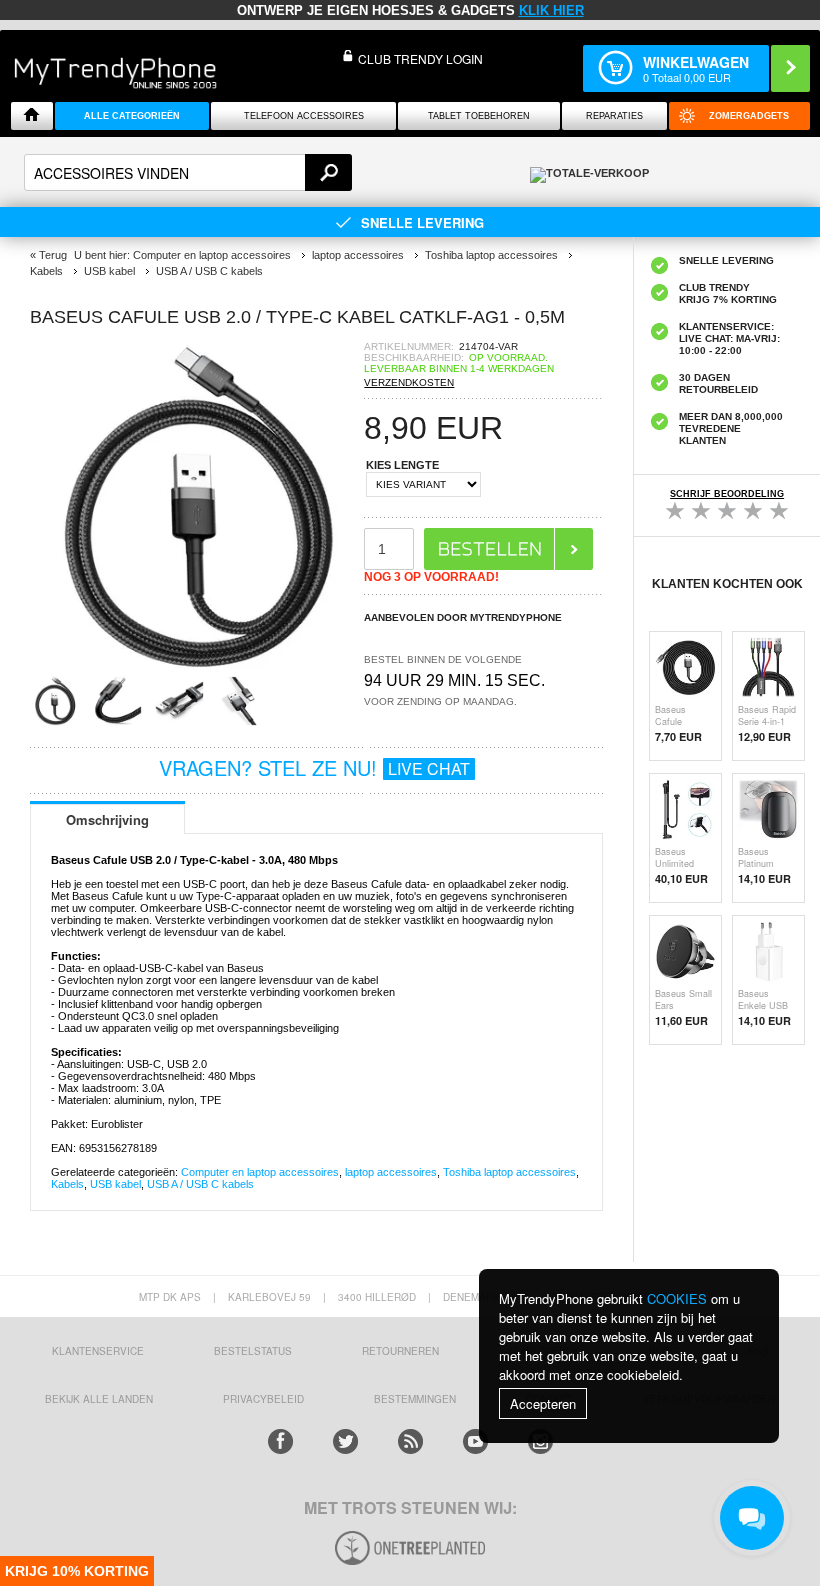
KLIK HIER (551, 10)
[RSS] (410, 1441)
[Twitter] (345, 1441)
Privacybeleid (263, 1399)
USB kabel (115, 1184)
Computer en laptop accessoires (260, 1172)
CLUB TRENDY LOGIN (420, 58)
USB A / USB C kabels (200, 1184)
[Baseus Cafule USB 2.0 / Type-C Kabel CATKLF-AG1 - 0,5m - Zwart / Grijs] (197, 669)
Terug (53, 255)
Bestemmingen (415, 1399)
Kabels (67, 1184)
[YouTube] (475, 1441)
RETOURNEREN (400, 1351)
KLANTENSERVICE (98, 1351)
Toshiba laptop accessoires (509, 1172)
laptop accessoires (391, 1172)
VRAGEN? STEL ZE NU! (314, 767)
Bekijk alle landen (99, 1399)
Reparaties (614, 116)
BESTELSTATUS (253, 1351)
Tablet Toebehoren (479, 116)
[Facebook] (280, 1441)
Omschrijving (107, 819)
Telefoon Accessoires (304, 116)
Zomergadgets (749, 116)
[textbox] (188, 172)
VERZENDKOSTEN (409, 382)
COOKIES (677, 1298)
